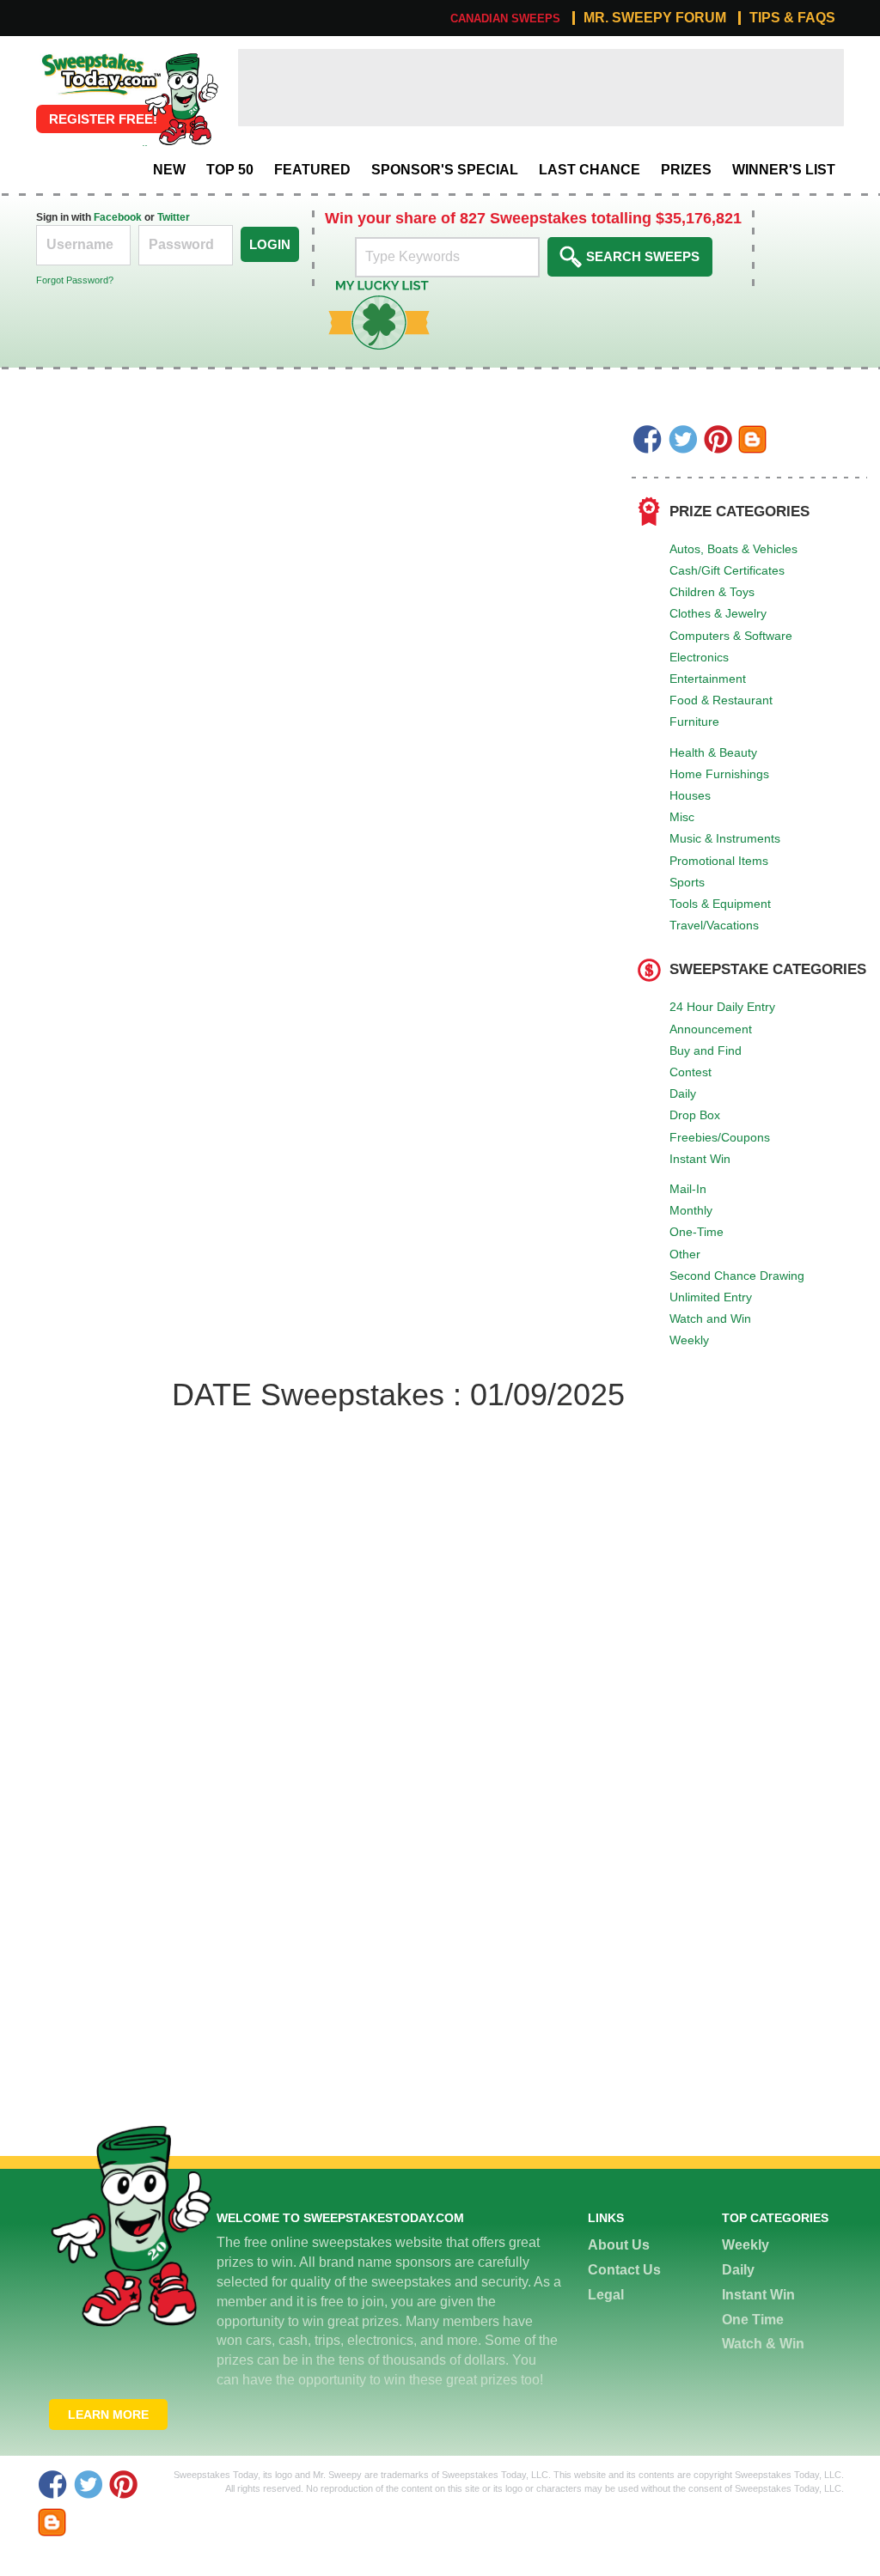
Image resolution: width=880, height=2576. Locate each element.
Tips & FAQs (792, 18)
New (169, 170)
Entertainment (708, 679)
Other (685, 1254)
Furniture (694, 722)
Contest (691, 1072)
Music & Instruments (725, 838)
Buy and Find (706, 1050)
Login (270, 244)
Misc (682, 817)
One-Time (697, 1232)
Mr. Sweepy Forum (655, 18)
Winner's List (784, 170)
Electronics (699, 657)
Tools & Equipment (720, 904)
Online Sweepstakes (99, 58)
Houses (690, 795)
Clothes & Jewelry (718, 613)
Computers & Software (731, 636)
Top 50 (230, 170)
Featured (312, 170)
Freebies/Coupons (720, 1137)
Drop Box (695, 1115)
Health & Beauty (713, 752)
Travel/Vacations (714, 925)
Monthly (691, 1210)
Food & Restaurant (721, 700)
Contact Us (624, 2270)
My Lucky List (366, 286)
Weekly (689, 1340)
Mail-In (688, 1189)
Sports (687, 882)
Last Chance (590, 170)
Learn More (108, 2415)
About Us (619, 2245)
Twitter (174, 217)
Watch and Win (710, 1318)
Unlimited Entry (711, 1297)
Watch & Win (763, 2344)
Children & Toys (712, 592)
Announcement (711, 1029)
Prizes (686, 170)
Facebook (118, 217)
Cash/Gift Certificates (727, 570)
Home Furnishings (719, 774)
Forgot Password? (75, 280)
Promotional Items (719, 861)
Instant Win (700, 1159)
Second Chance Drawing (737, 1276)
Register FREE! (103, 119)
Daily (683, 1093)
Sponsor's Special (445, 170)
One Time (753, 2320)
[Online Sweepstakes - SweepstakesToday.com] (181, 98)
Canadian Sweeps (505, 18)
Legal (606, 2295)
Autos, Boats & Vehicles (733, 549)
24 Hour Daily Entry (722, 1007)
